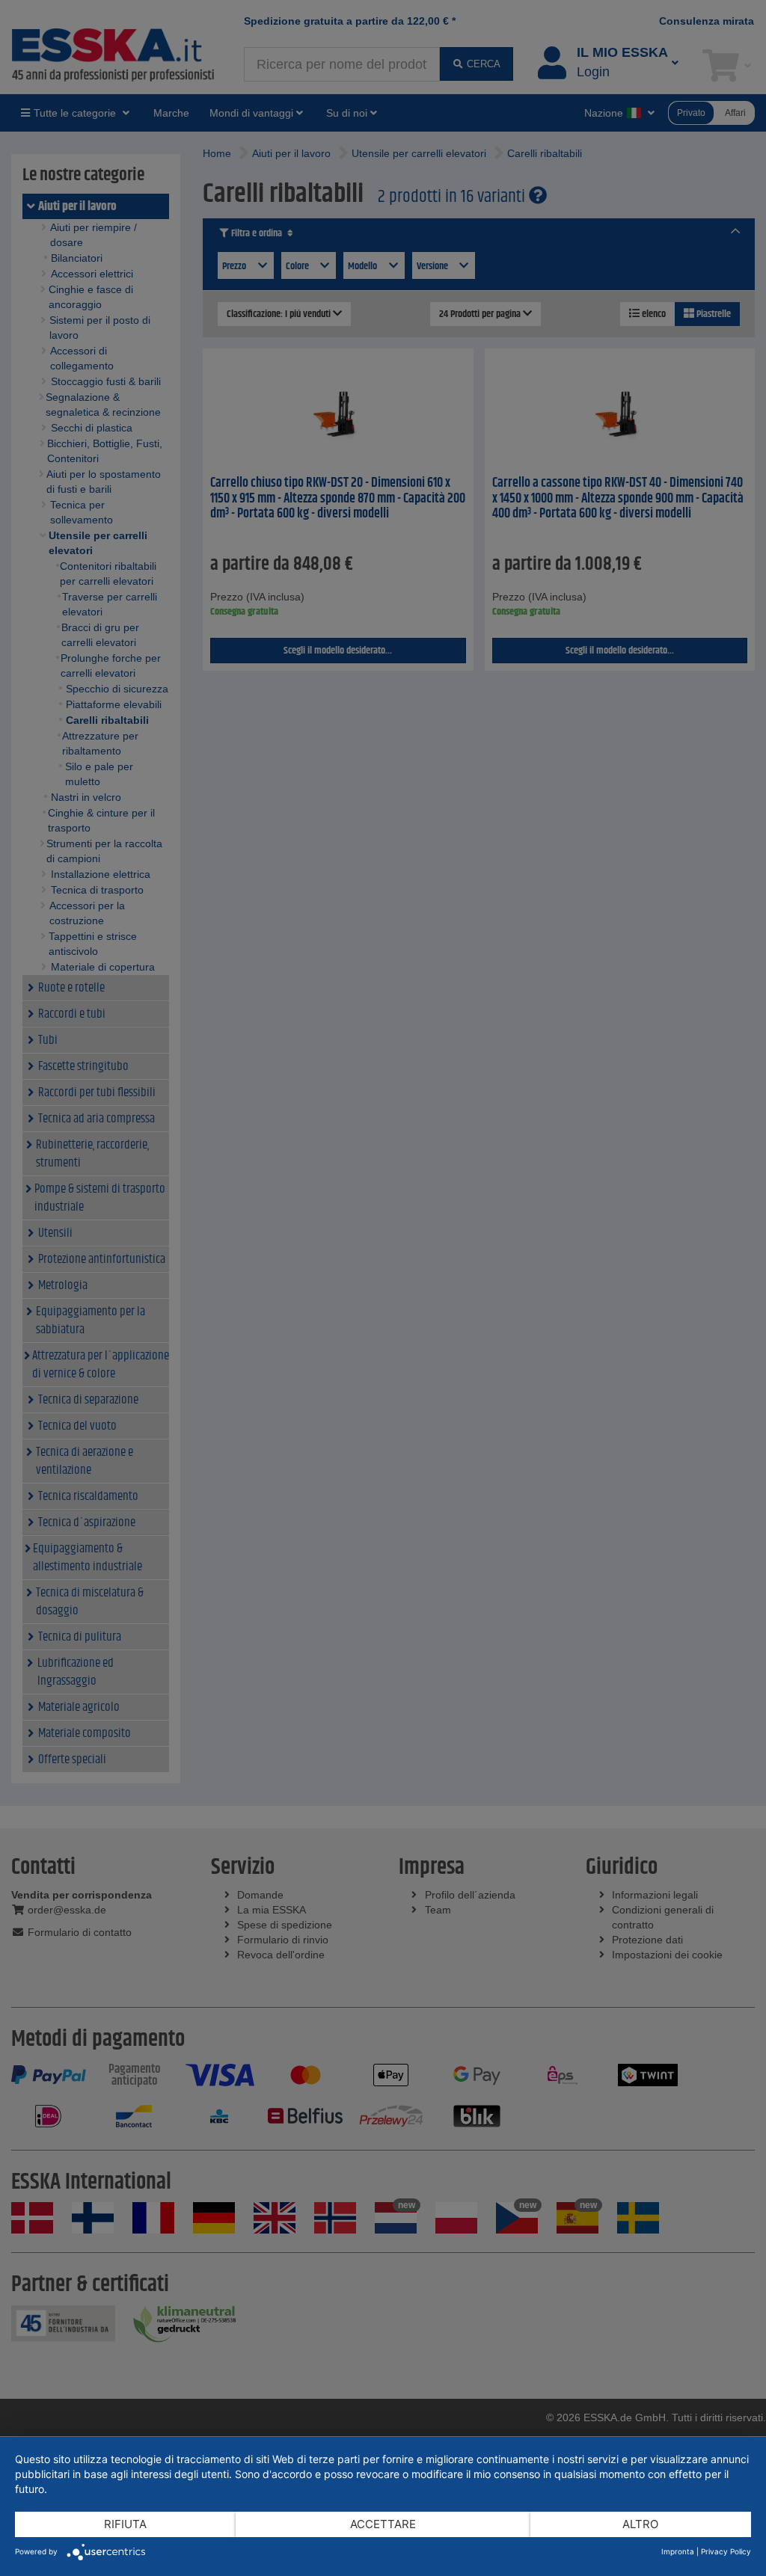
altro (640, 2524)
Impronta (678, 2551)
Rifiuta (125, 2524)
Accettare (383, 2524)
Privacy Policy (726, 2551)
